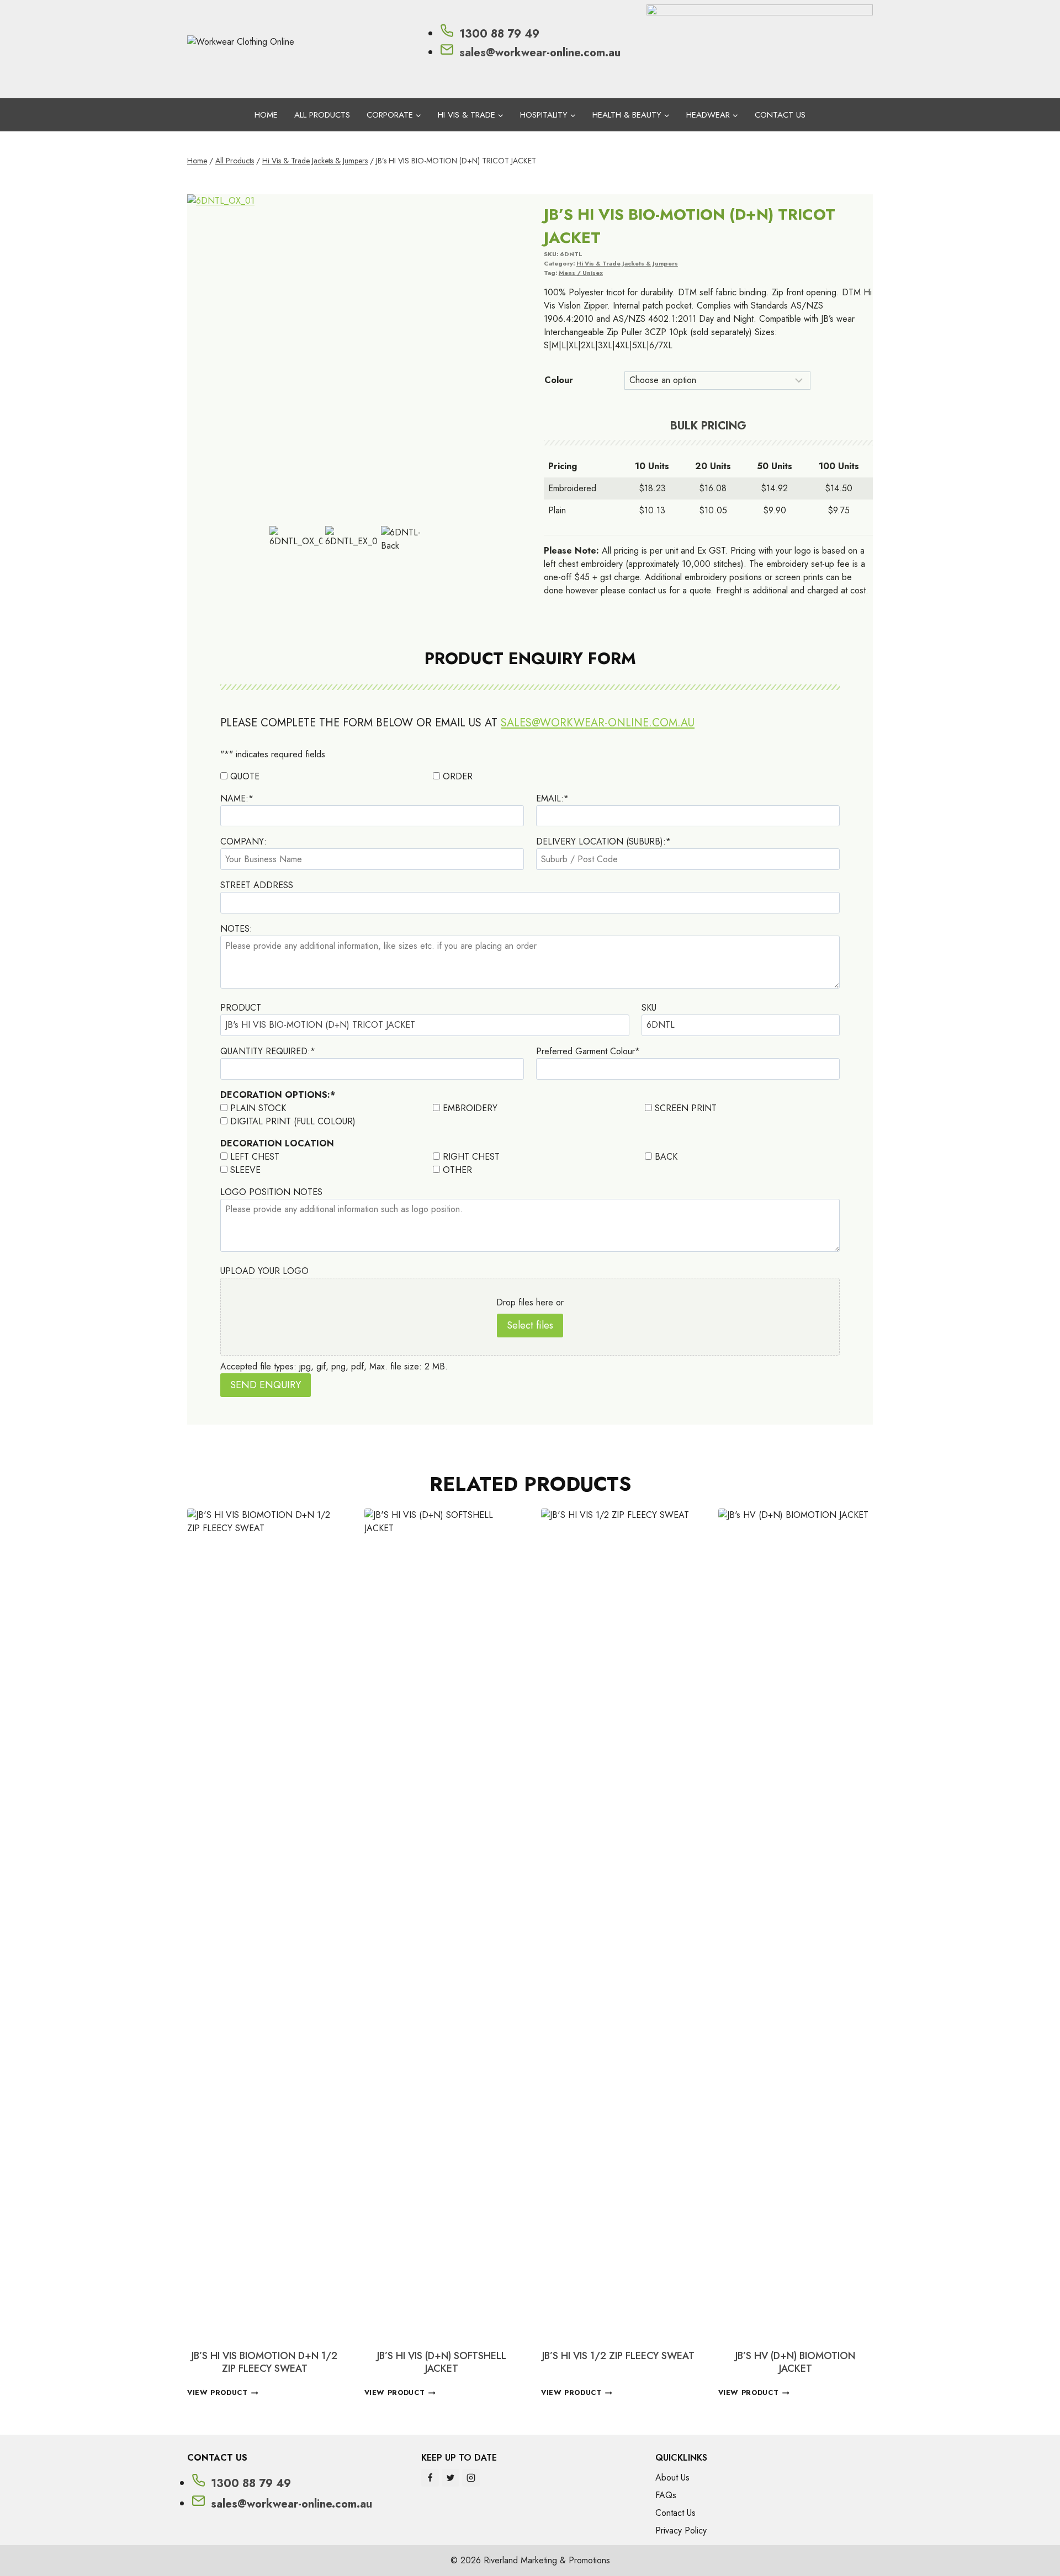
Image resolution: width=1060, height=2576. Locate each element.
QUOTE (245, 776)
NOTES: (236, 929)
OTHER (457, 1170)
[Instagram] (471, 2478)
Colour (559, 380)
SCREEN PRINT (686, 1108)
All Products (322, 115)
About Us (672, 2477)
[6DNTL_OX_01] (352, 359)
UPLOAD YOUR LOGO (264, 1271)
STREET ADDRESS (257, 885)
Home (266, 115)
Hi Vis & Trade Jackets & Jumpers (627, 263)
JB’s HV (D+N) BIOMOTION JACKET (795, 2362)
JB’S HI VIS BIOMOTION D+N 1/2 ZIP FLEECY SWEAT (264, 2362)
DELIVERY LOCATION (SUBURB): (603, 841)
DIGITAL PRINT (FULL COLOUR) (293, 1121)
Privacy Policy (681, 2530)
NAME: (237, 798)
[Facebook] (430, 2478)
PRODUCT (241, 1008)
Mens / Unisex (581, 273)
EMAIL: (552, 798)
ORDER (458, 776)
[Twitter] (451, 2478)
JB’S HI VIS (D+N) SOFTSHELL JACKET (442, 2362)
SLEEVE (245, 1170)
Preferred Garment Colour (588, 1051)
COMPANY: (243, 841)
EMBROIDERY (470, 1108)
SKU (649, 1008)
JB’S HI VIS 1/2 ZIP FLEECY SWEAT (618, 2356)
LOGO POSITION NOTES (271, 1192)
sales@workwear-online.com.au (598, 723)
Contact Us (780, 115)
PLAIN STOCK (258, 1108)
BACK (666, 1157)
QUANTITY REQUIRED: (268, 1051)
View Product (218, 2393)
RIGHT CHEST (471, 1157)
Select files (530, 1325)
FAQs (666, 2495)
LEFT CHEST (255, 1157)
